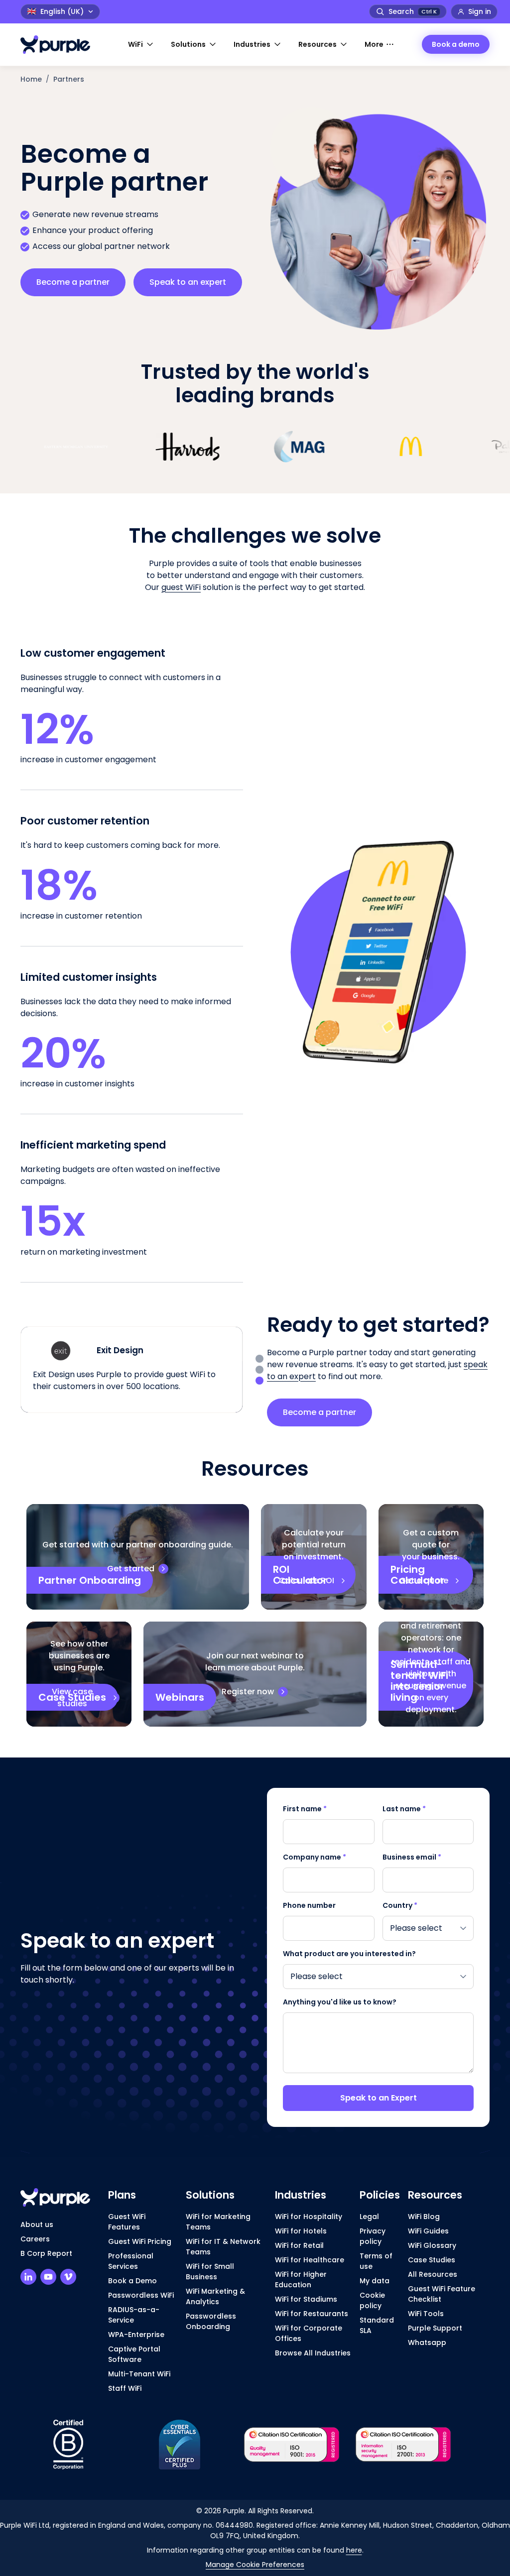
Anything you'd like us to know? (340, 2002)
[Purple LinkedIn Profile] (28, 2277)
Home (31, 79)
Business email (412, 1857)
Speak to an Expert (379, 2098)
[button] (141, 45)
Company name (315, 1857)
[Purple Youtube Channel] (48, 2277)
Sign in (480, 11)
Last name (404, 1809)
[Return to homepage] (60, 45)
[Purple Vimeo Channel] (68, 2277)
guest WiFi (181, 587)
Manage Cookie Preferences (255, 2565)
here (354, 2550)
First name (305, 1809)
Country (400, 1905)
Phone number (309, 1905)
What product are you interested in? (349, 1954)
